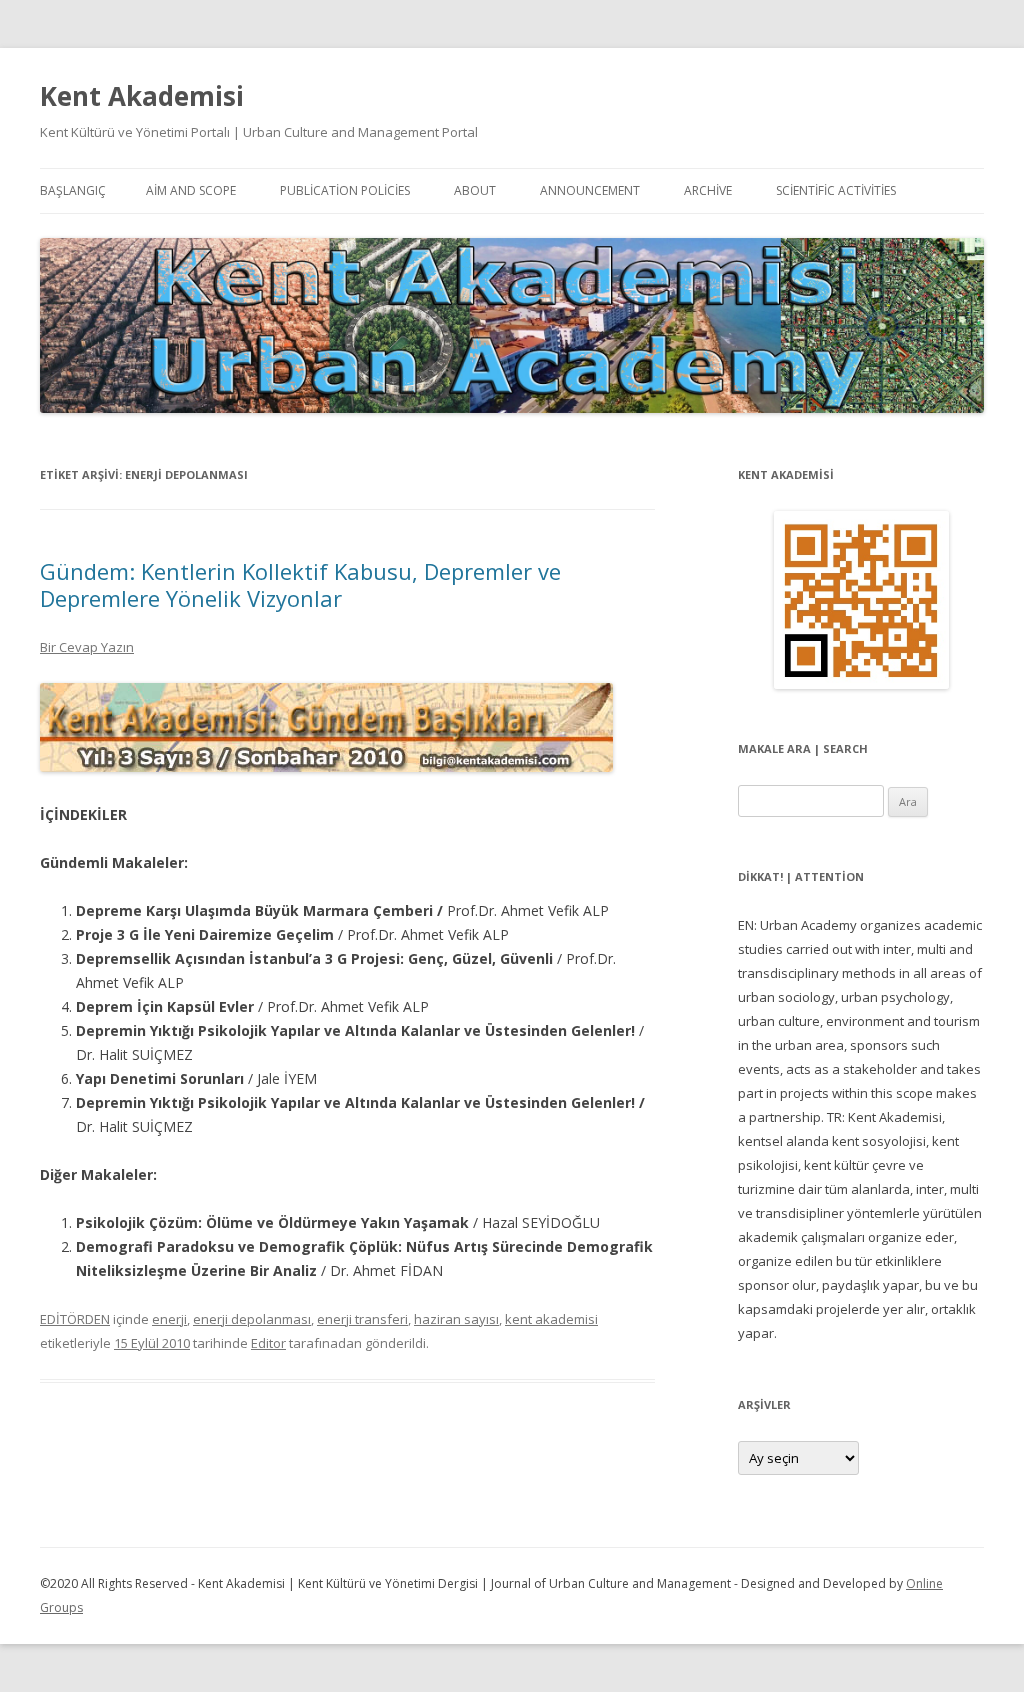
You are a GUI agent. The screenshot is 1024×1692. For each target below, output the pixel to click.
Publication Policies (345, 190)
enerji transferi (362, 1319)
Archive (708, 190)
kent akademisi (551, 1319)
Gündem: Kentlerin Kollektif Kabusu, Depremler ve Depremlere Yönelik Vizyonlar (300, 584)
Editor (268, 1343)
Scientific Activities (836, 190)
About (475, 190)
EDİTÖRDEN (75, 1319)
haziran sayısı (456, 1319)
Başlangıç (73, 190)
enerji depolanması (252, 1319)
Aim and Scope (191, 190)
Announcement (590, 190)
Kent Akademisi (142, 96)
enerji (169, 1319)
